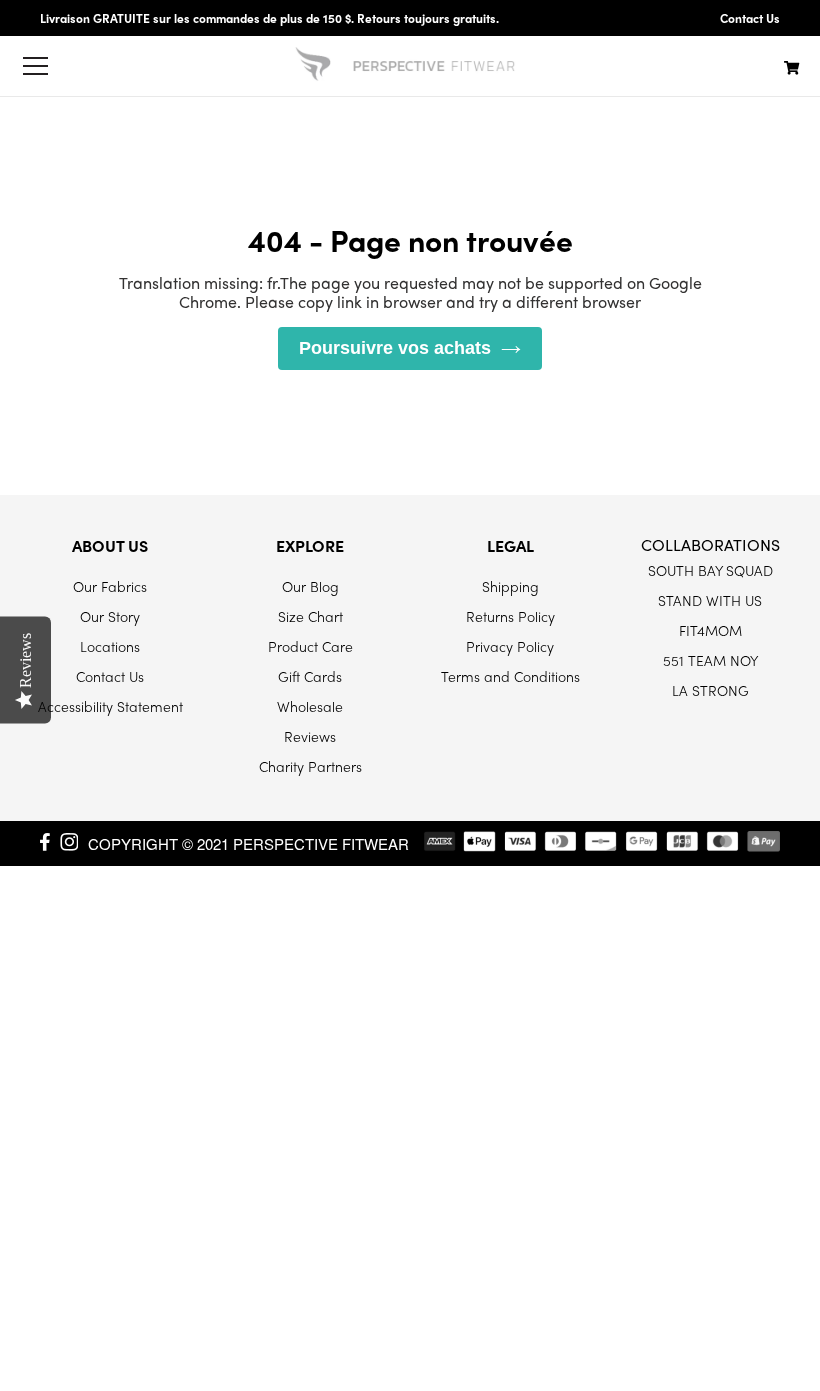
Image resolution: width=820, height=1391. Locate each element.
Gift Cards (310, 676)
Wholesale (310, 706)
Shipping (510, 586)
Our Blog (310, 586)
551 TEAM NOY (710, 660)
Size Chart (310, 616)
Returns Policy (510, 616)
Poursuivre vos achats (395, 348)
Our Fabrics (110, 586)
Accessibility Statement (110, 706)
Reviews (310, 736)
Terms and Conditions (510, 676)
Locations (110, 646)
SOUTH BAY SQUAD (710, 570)
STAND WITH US (710, 600)
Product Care (310, 646)
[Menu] (35, 66)
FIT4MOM (710, 630)
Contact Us (750, 18)
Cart (792, 67)
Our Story (110, 616)
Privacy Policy (510, 646)
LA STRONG (710, 690)
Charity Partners (310, 766)
